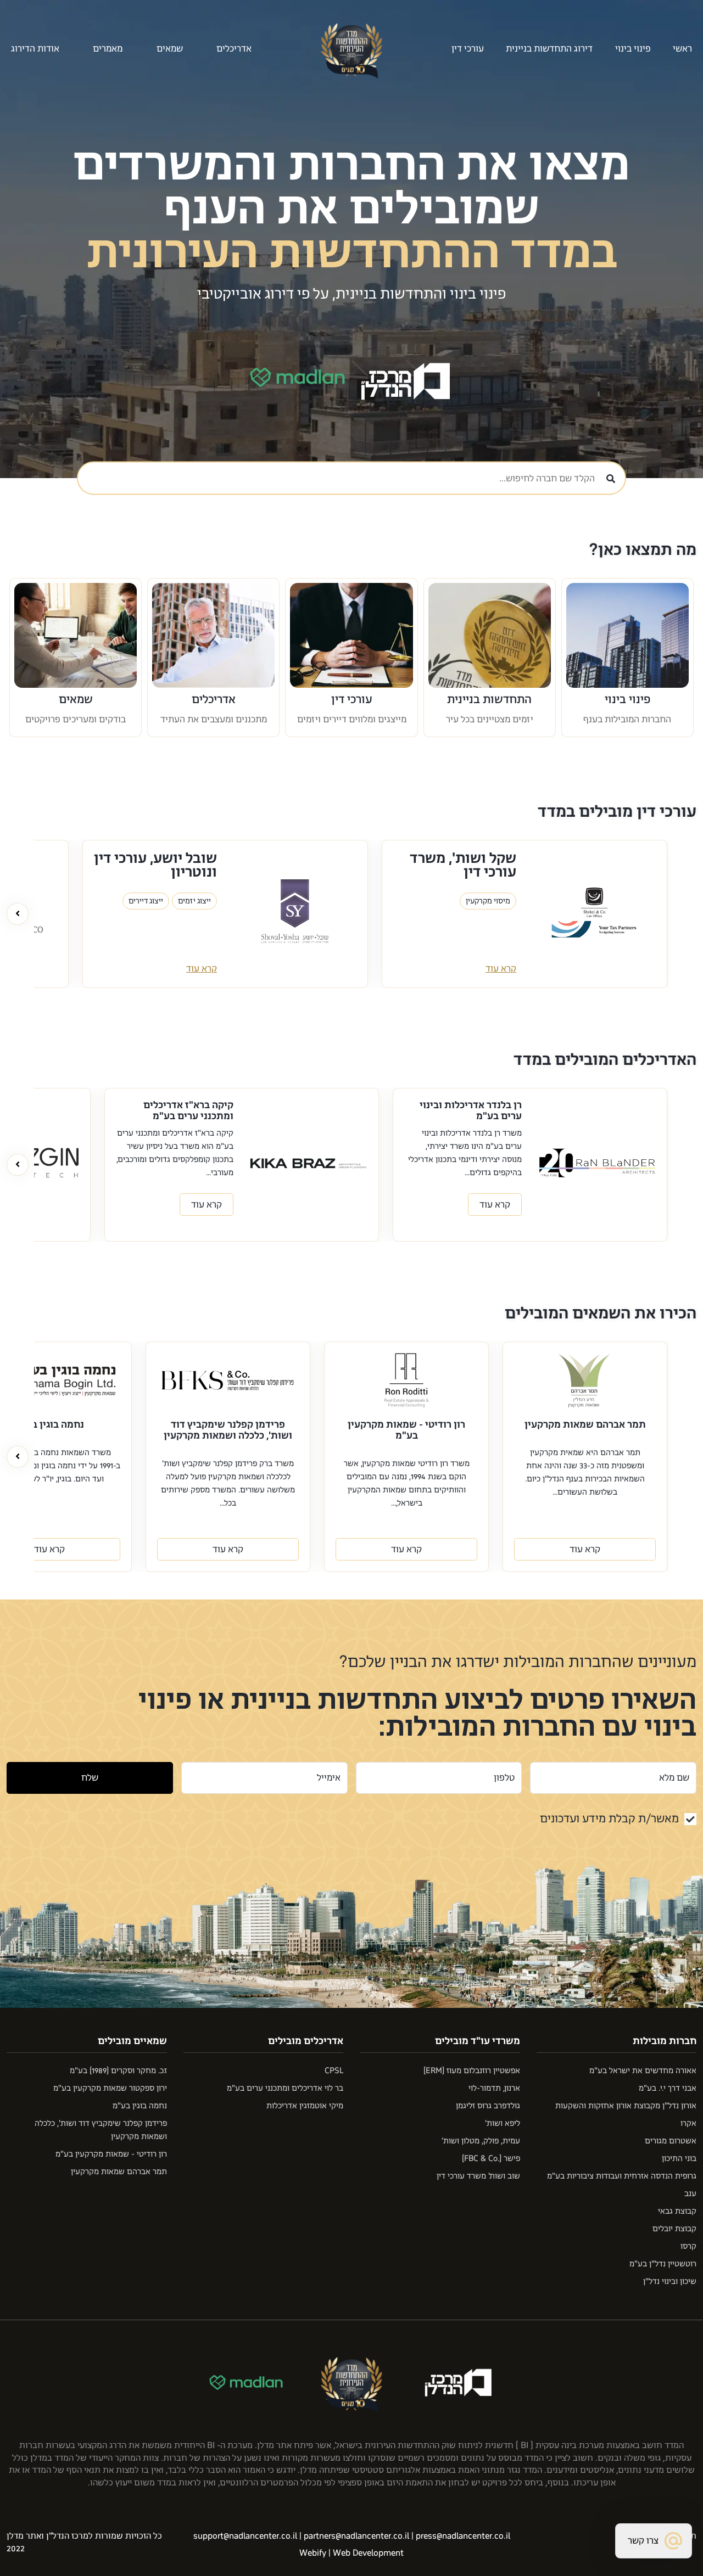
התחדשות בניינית (489, 699)
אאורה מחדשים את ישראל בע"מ (643, 2071)
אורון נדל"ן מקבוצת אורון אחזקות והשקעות (626, 2106)
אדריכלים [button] (234, 49)
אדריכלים (214, 699)
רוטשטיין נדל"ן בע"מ (663, 2264)
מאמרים (108, 49)
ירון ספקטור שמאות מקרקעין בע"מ (110, 2088)
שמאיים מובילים (132, 2041)
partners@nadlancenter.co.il (356, 2536)
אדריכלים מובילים (306, 2041)
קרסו (688, 2246)
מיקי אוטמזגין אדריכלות (305, 2106)
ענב (690, 2194)
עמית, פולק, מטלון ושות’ (481, 2141)
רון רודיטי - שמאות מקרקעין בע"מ (111, 2154)
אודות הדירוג (35, 49)
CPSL (334, 2071)
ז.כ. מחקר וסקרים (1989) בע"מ (118, 2071)
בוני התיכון (679, 2159)
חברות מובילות (665, 2041)
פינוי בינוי (633, 49)
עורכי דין (352, 699)
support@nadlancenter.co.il (245, 2536)
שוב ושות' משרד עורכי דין (478, 2176)
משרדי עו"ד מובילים (478, 2041)
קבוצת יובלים (674, 2229)
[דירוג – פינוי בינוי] (627, 635)
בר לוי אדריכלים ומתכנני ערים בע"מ (285, 2088)
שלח (90, 1778)
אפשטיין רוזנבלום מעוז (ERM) (472, 2071)
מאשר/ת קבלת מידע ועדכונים (609, 1819)
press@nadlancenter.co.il (463, 2536)
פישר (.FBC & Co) (491, 2159)
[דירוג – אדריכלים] (213, 635)
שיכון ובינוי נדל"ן (670, 2282)
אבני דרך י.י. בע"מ (668, 2088)
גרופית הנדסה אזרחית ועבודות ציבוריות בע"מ (622, 2176)
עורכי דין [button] (468, 49)
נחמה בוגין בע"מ (140, 2106)
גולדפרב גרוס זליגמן (488, 2106)
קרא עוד (501, 969)
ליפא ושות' (503, 2123)
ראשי (682, 49)
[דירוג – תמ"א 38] (490, 635)
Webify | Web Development (351, 2553)
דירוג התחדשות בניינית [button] (549, 49)
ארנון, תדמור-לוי (494, 2088)
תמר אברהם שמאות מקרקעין (119, 2172)
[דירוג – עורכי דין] (351, 635)
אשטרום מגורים (671, 2141)
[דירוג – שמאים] (76, 635)
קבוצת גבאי (677, 2211)
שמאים (170, 49)
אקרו (688, 2123)
